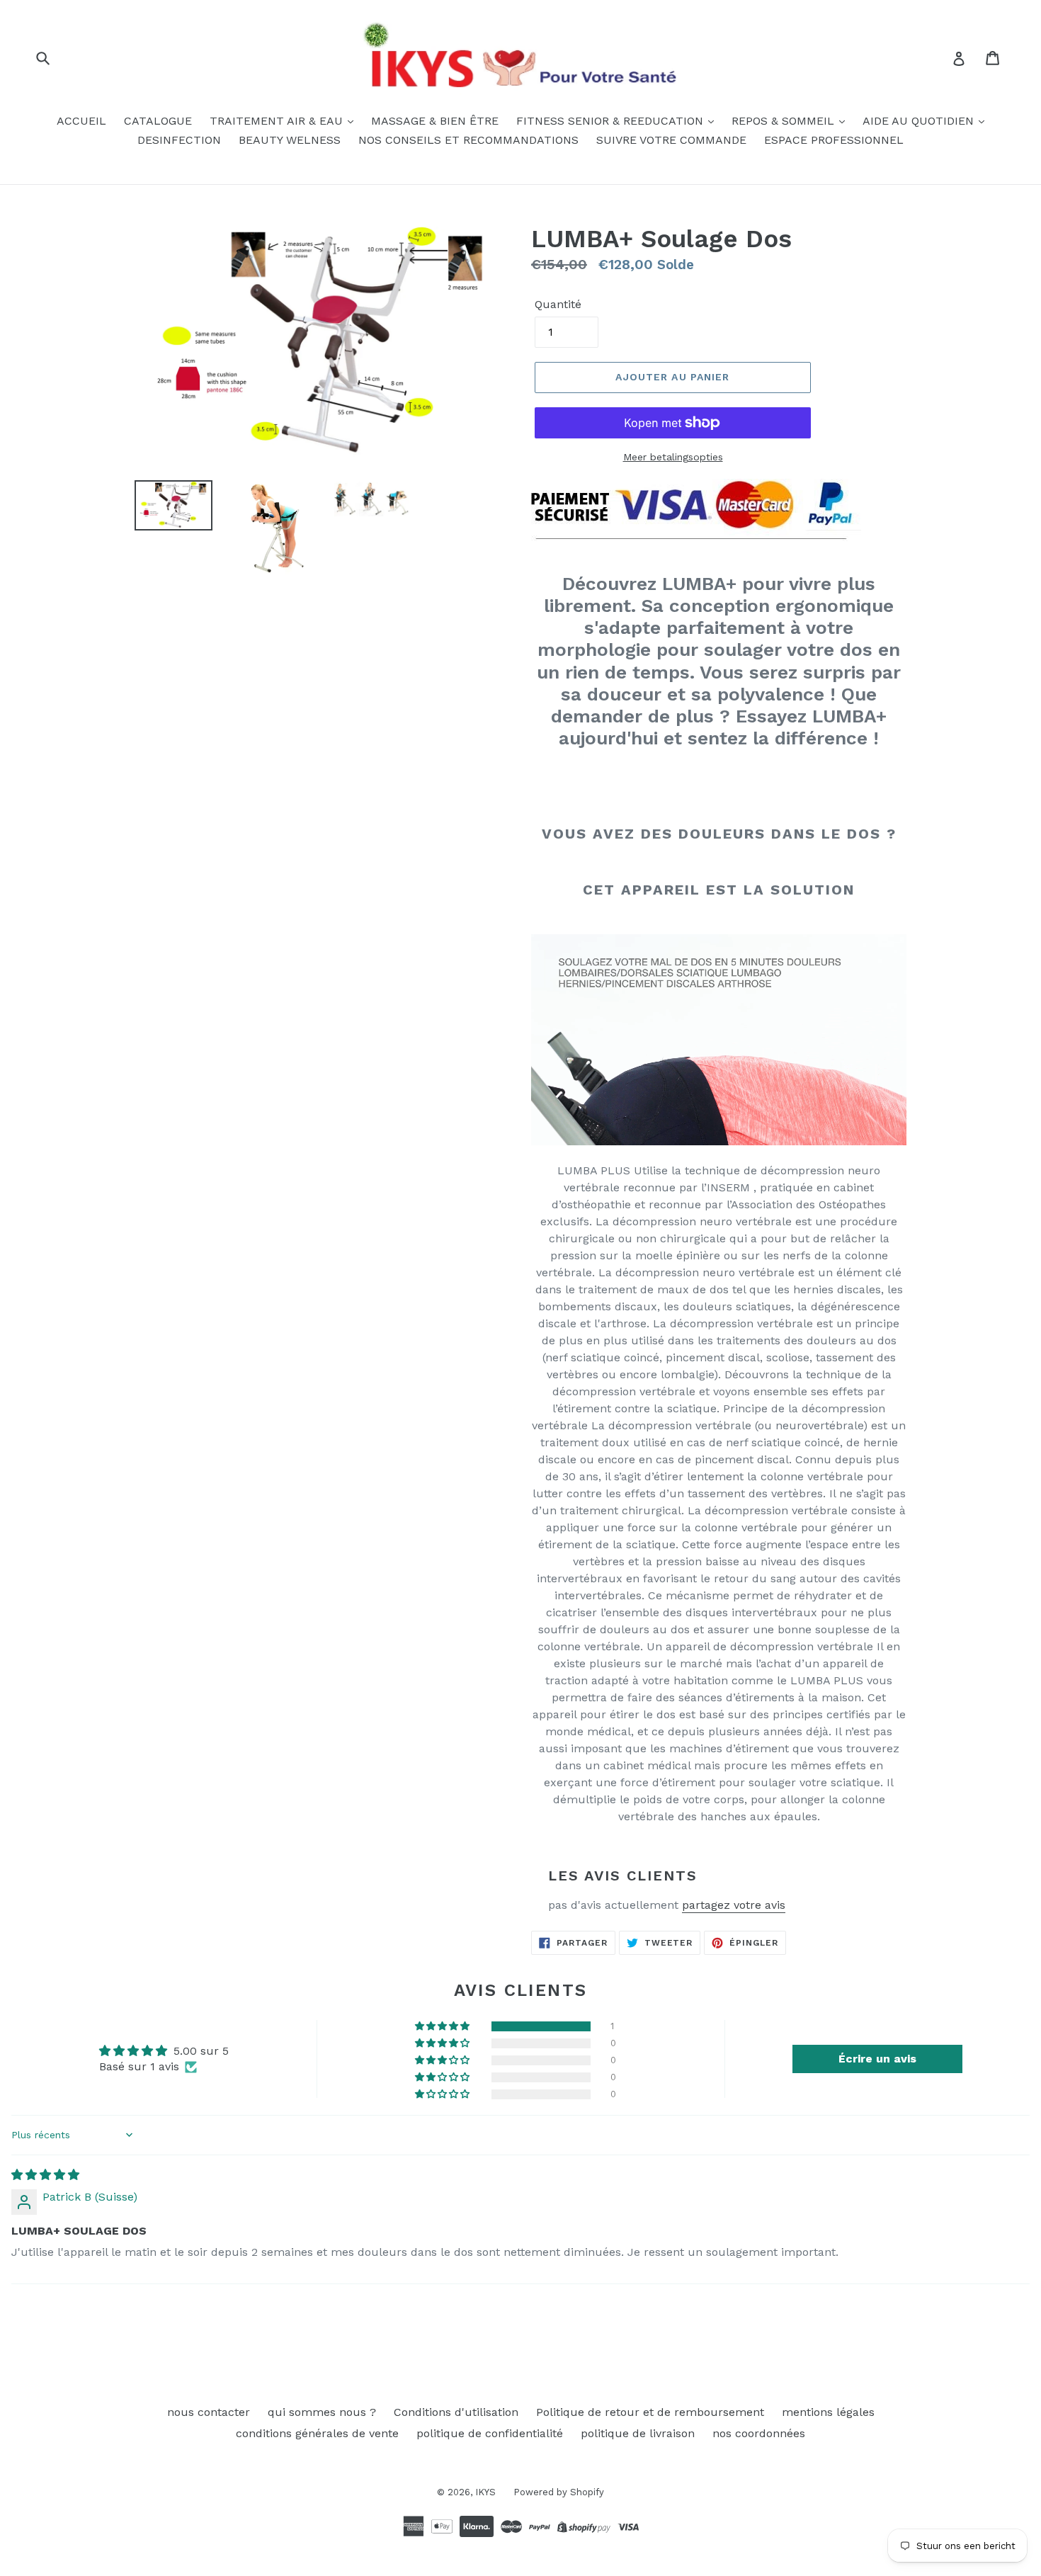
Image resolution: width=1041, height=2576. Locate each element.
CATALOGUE (158, 121)
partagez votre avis (734, 1905)
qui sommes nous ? (322, 2412)
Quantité (558, 304)
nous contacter (209, 2412)
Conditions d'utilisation (456, 2412)
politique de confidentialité (490, 2433)
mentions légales (828, 2412)
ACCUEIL (81, 121)
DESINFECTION (179, 140)
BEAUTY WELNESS (290, 140)
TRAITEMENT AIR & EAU (278, 121)
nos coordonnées (759, 2433)
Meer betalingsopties (673, 457)
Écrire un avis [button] (877, 2059)
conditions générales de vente (317, 2433)
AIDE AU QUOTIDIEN (920, 121)
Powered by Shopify (559, 2492)
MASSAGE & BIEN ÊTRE (435, 121)
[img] (45, 2175)
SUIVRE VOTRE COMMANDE (671, 140)
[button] (443, 2026)
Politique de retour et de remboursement (650, 2412)
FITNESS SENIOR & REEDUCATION (611, 121)
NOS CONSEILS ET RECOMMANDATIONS (468, 140)
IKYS (485, 2492)
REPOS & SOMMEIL (785, 121)
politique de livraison (638, 2433)
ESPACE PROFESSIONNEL (834, 140)
